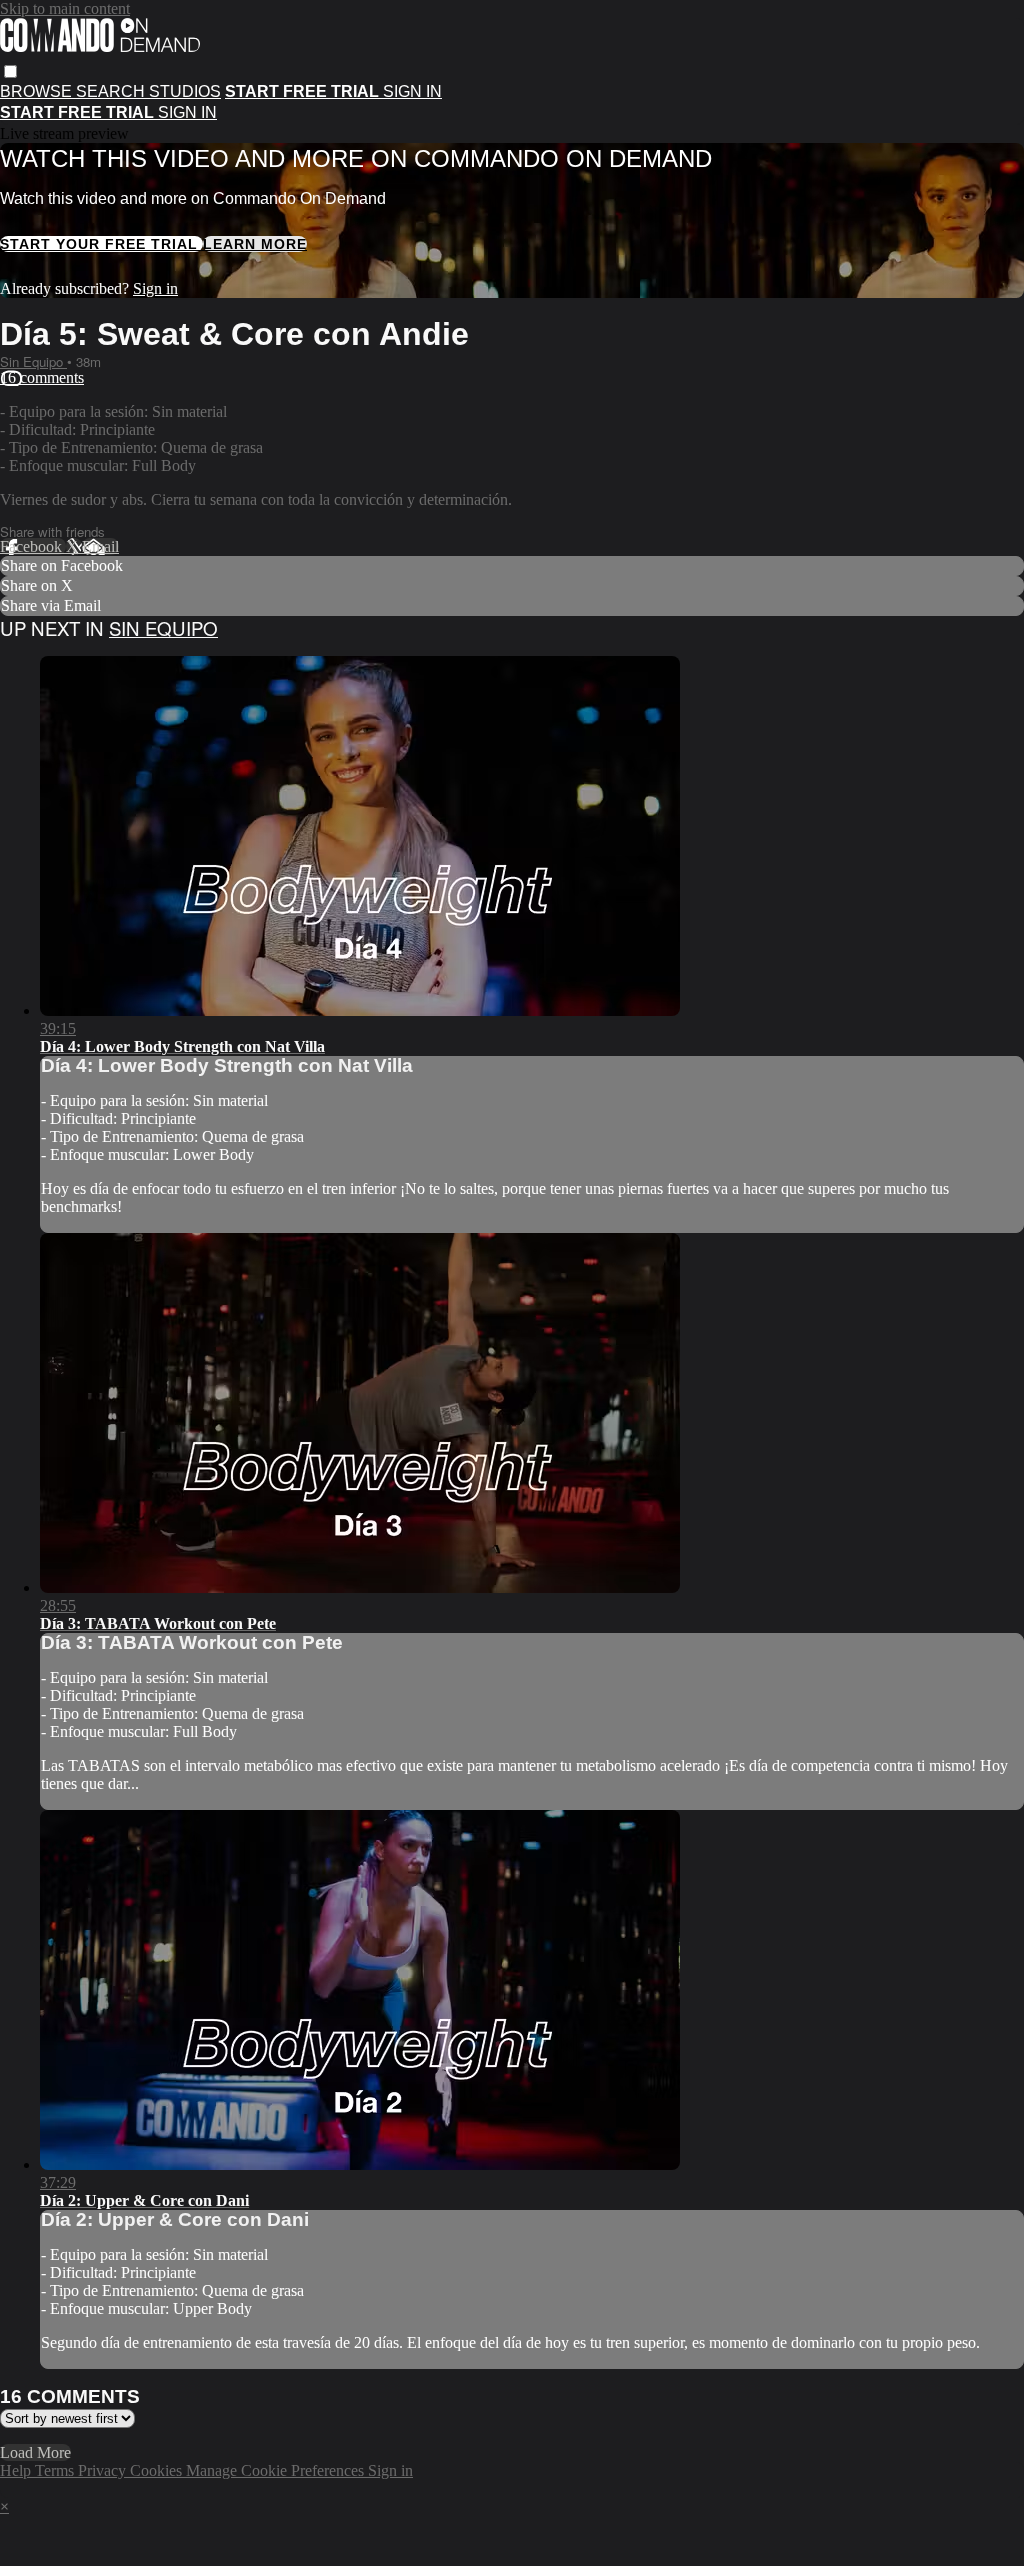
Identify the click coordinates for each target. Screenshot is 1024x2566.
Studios (185, 91)
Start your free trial (101, 244)
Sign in (412, 91)
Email (100, 546)
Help (17, 2470)
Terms (56, 2470)
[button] (10, 71)
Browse (38, 91)
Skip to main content (65, 8)
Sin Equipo (33, 361)
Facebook (33, 546)
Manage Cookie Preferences (277, 2470)
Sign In (187, 112)
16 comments (42, 377)
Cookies (158, 2470)
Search (112, 91)
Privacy (104, 2470)
